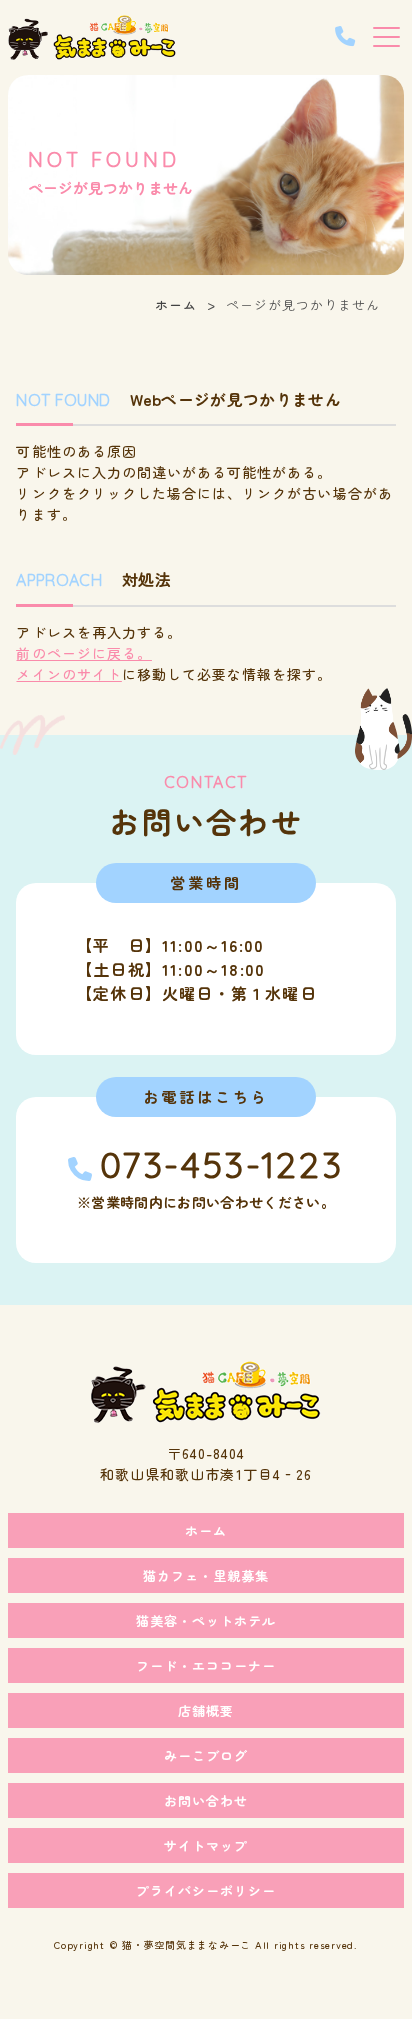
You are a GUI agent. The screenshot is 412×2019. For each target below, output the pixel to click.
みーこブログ (206, 1755)
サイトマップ (206, 1845)
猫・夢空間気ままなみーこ (186, 1944)
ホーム (176, 304)
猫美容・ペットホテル (206, 1620)
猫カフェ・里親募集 (206, 1575)
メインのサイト (68, 674)
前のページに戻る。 (83, 653)
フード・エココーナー (206, 1665)
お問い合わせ (206, 1800)
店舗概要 (206, 1710)
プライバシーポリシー (206, 1890)
